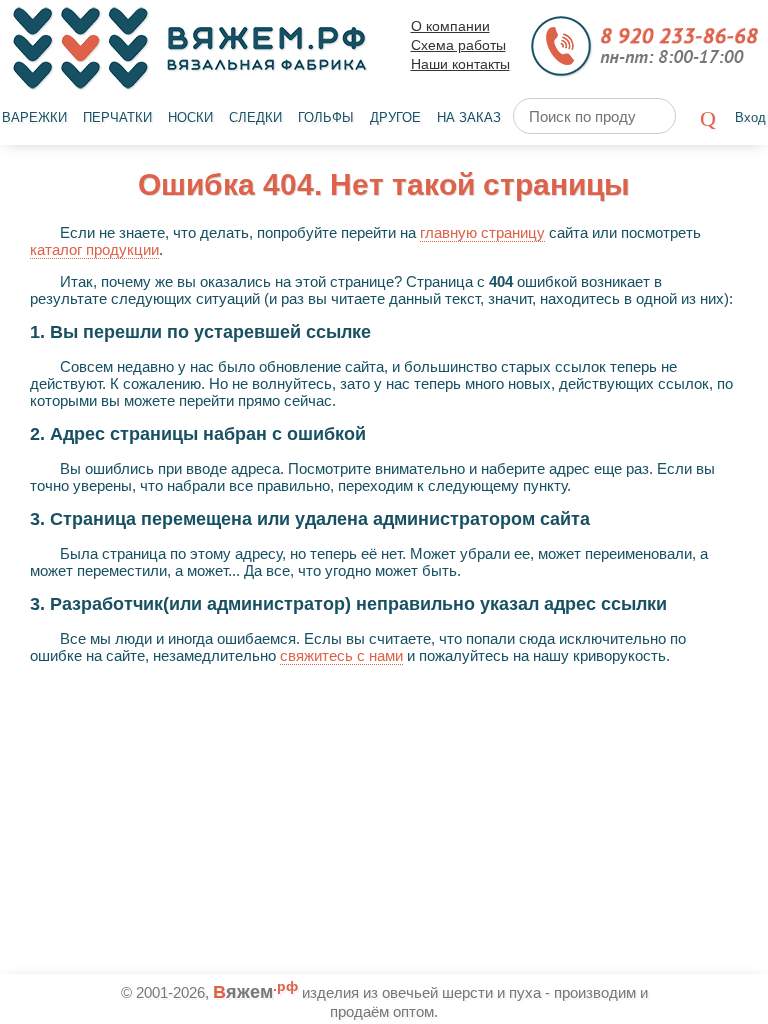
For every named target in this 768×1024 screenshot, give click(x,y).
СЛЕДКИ (255, 117)
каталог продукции (94, 249)
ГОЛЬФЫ (326, 117)
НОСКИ (190, 117)
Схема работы (458, 45)
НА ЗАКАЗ (469, 117)
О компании (450, 26)
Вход (750, 117)
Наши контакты (460, 64)
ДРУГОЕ (395, 117)
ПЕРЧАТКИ (117, 117)
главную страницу (482, 232)
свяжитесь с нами (341, 655)
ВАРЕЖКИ (34, 117)
